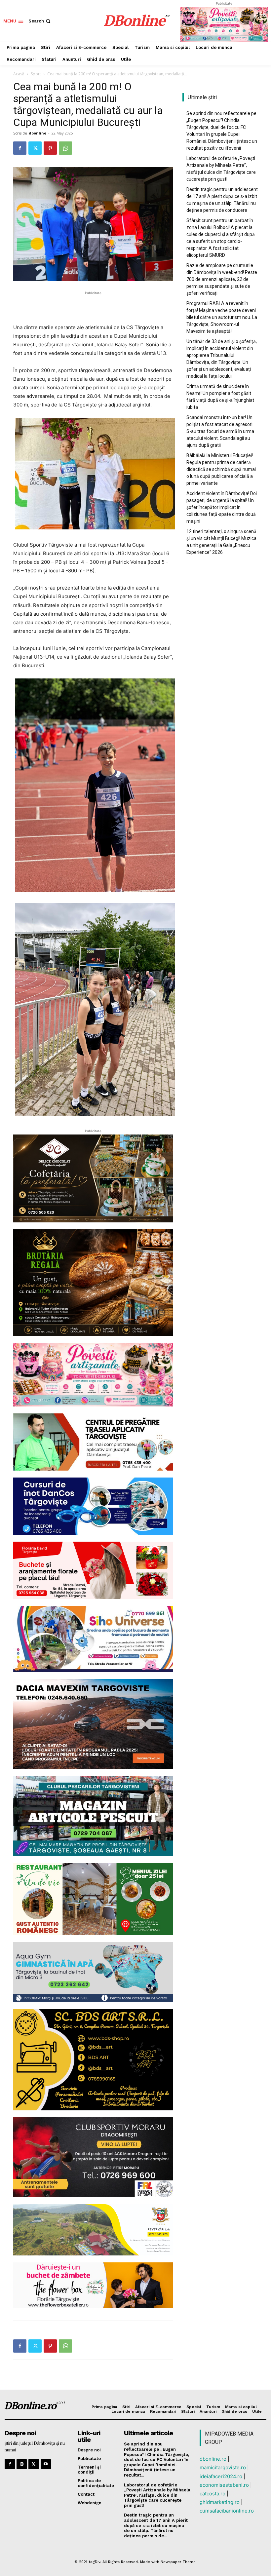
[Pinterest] (50, 148)
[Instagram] (22, 2464)
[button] (40, 21)
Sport (36, 74)
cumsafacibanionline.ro (227, 2511)
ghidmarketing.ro (220, 2502)
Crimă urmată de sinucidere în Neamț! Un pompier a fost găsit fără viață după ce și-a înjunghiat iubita (220, 397)
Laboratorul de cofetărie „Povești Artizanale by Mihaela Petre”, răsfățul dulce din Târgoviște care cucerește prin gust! (221, 169)
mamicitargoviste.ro (223, 2467)
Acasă (19, 74)
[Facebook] (20, 148)
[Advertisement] (93, 306)
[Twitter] (35, 148)
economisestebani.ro (224, 2485)
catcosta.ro (213, 2494)
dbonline (38, 133)
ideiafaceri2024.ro (221, 2476)
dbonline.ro (213, 2459)
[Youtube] (46, 2464)
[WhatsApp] (65, 148)
